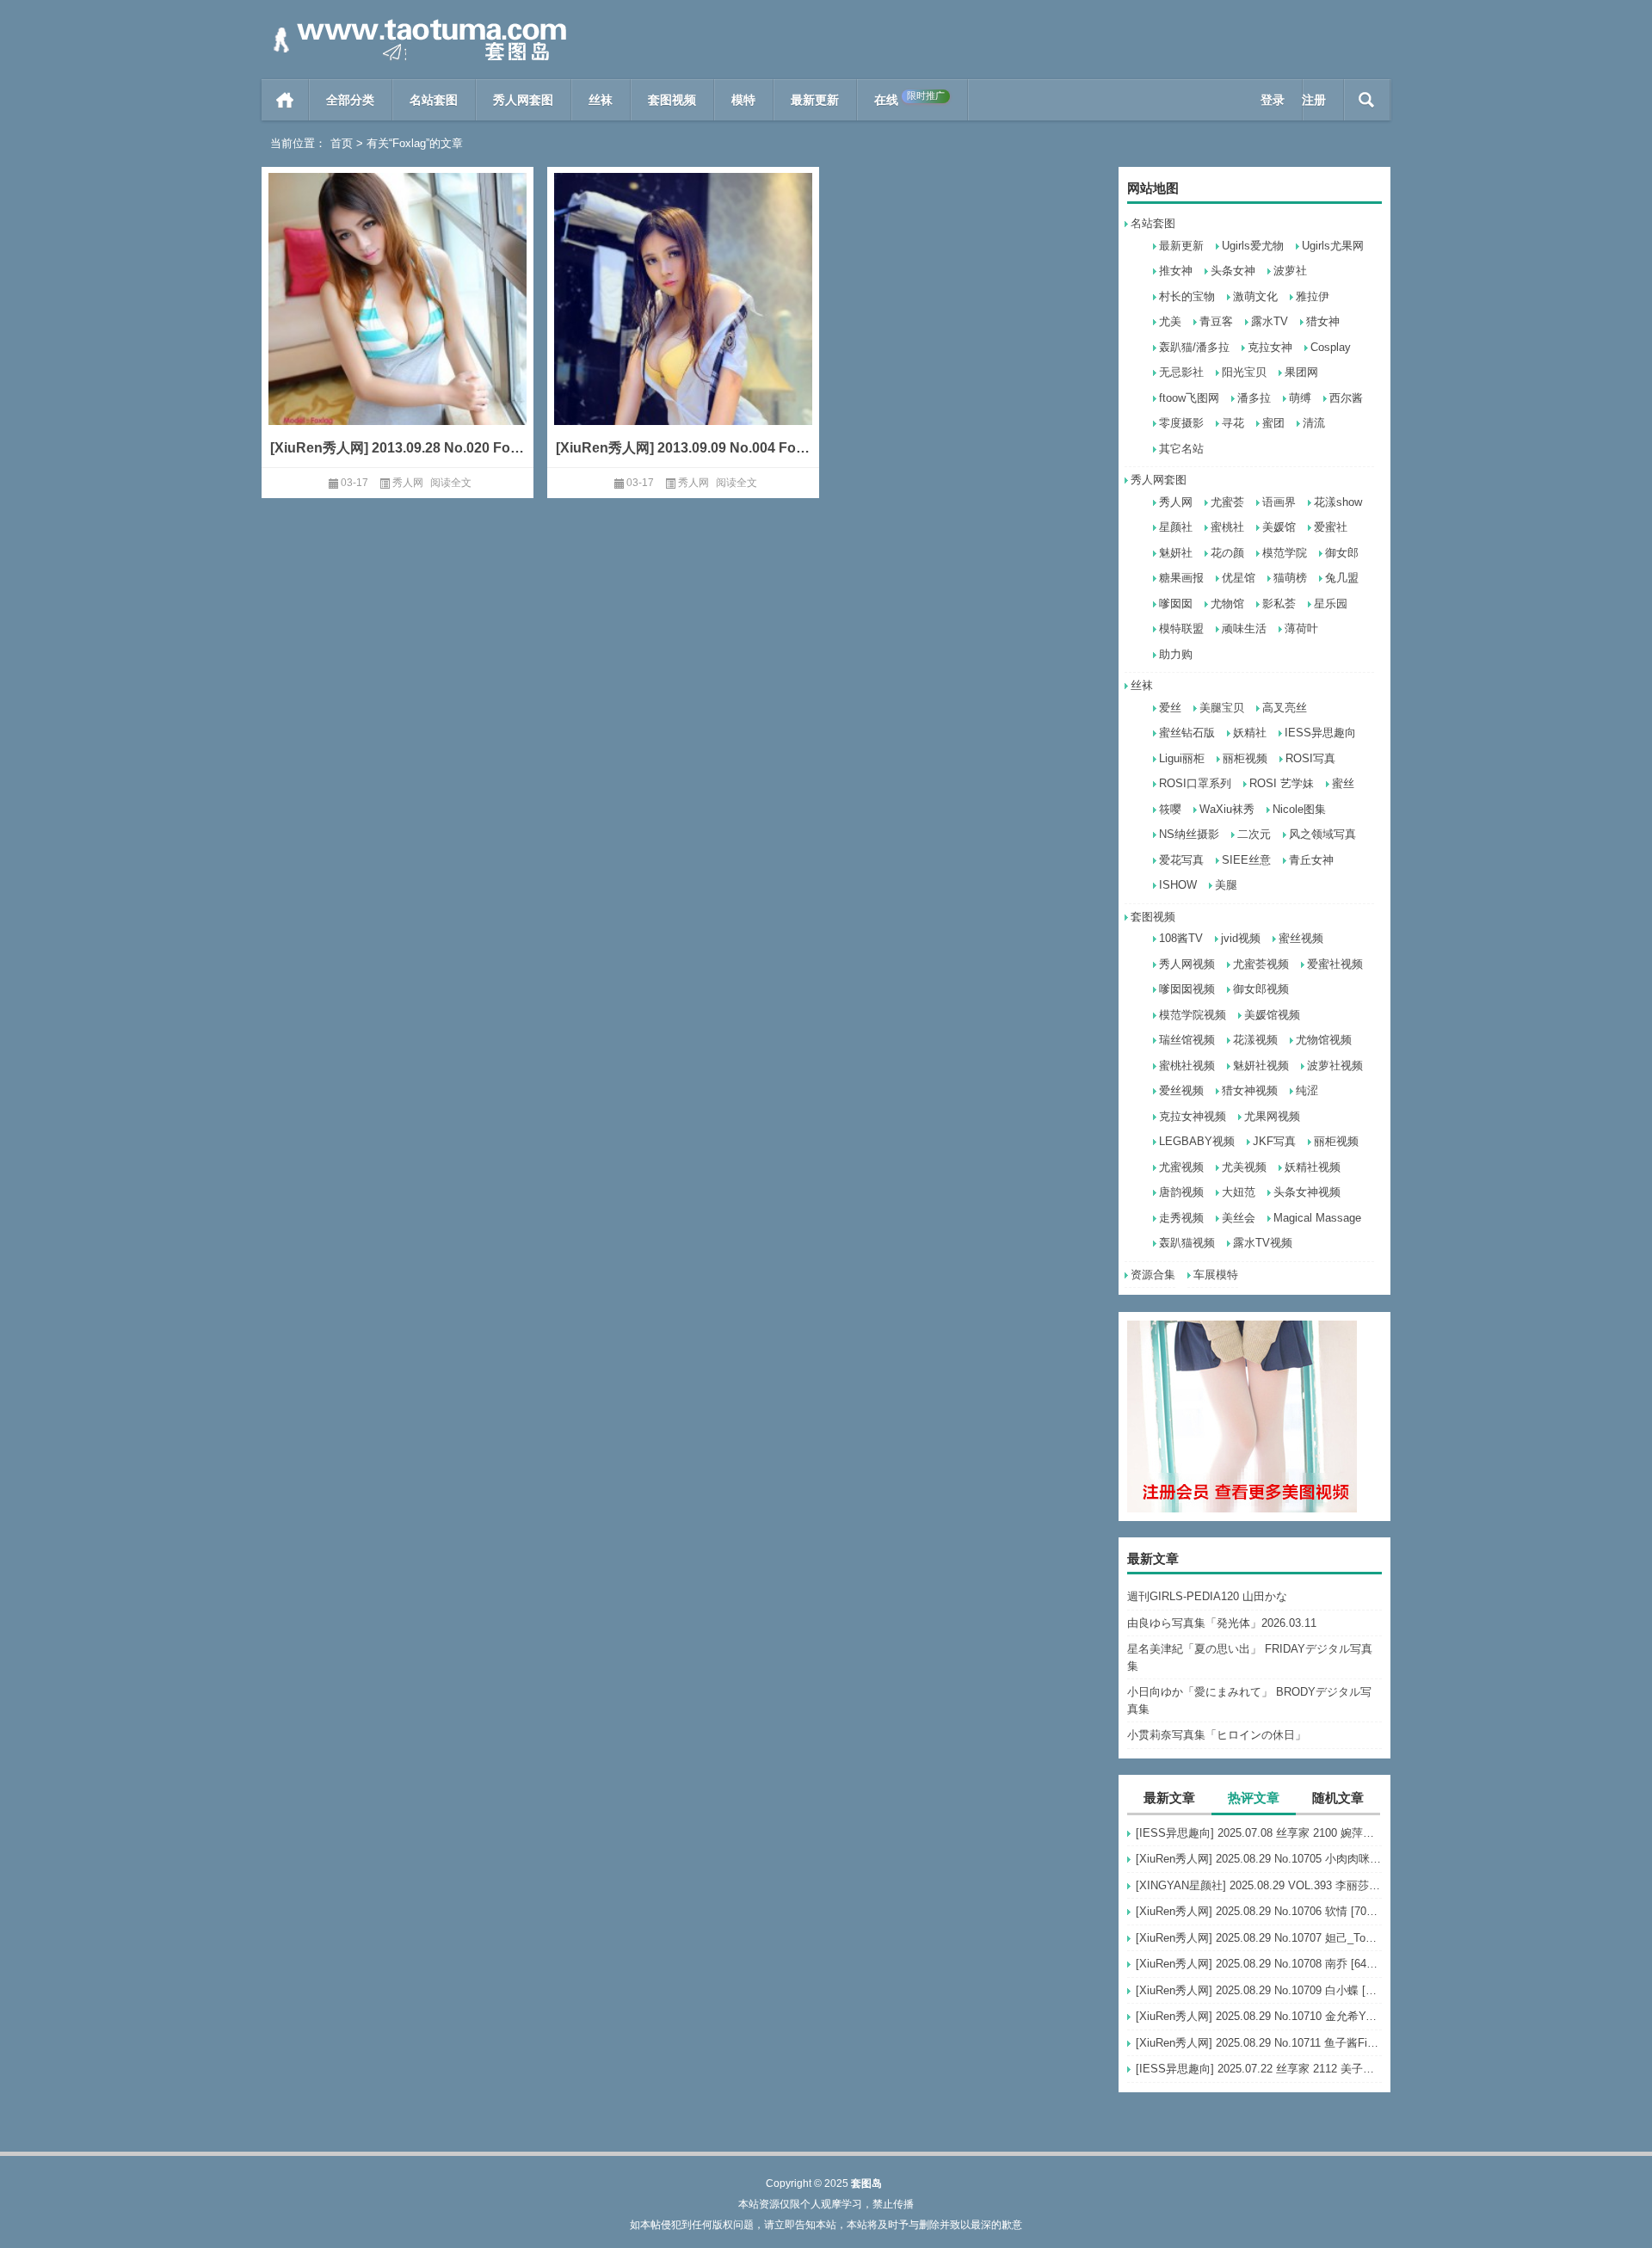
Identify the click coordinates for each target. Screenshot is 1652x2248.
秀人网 (1176, 502)
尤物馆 (1227, 604)
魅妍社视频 (1261, 1065)
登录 (1273, 100)
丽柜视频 (1245, 758)
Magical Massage (1317, 1218)
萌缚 (1300, 398)
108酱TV (1181, 938)
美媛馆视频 (1272, 1015)
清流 (1314, 423)
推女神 (1176, 271)
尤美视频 (1244, 1167)
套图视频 (672, 100)
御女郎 (1342, 553)
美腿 (1226, 885)
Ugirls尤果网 (1333, 246)
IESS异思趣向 (1320, 733)
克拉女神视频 (1193, 1116)
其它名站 (1181, 449)
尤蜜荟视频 (1261, 964)
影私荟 (1279, 604)
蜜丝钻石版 (1187, 733)
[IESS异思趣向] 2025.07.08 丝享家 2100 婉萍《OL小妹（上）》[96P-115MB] (1259, 1833)
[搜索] (1367, 100)
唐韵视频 (1181, 1192)
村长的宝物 (1187, 296)
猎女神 (1323, 321)
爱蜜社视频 (1335, 964)
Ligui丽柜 (1182, 758)
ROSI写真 (1310, 758)
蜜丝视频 (1301, 938)
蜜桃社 (1227, 527)
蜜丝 (1343, 783)
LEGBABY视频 (1197, 1141)
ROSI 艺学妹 (1282, 783)
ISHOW (1178, 885)
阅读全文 (451, 483)
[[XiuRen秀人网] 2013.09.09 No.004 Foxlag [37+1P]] (683, 325)
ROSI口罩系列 (1195, 783)
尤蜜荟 (1227, 502)
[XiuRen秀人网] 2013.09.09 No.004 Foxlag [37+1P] (683, 448)
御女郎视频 (1261, 989)
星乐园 (1331, 604)
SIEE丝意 (1246, 860)
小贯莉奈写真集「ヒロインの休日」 (1217, 1735)
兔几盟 (1342, 578)
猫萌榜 (1290, 578)
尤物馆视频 (1324, 1040)
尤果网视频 (1272, 1116)
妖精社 (1250, 733)
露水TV (1270, 321)
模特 (743, 100)
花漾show (1338, 502)
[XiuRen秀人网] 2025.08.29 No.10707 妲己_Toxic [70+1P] (1259, 1938)
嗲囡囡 (1176, 604)
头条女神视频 (1307, 1192)
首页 (285, 100)
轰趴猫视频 (1187, 1243)
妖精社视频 (1313, 1167)
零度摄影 (1181, 423)
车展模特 (1216, 1275)
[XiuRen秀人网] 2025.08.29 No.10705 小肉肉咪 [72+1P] (1259, 1859)
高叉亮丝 (1285, 708)
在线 (909, 99)
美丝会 (1239, 1218)
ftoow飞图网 (1189, 398)
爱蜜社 (1331, 527)
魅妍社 (1176, 553)
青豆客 (1216, 321)
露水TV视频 (1263, 1243)
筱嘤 (1170, 809)
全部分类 (350, 100)
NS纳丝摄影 (1189, 834)
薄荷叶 (1301, 628)
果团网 (1301, 372)
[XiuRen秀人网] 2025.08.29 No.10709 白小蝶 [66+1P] (1259, 1990)
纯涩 (1307, 1090)
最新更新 (815, 100)
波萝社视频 (1335, 1065)
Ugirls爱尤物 (1253, 246)
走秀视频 (1181, 1218)
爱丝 (1170, 708)
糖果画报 (1181, 578)
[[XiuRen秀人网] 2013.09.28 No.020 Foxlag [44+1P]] (398, 325)
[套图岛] (416, 23)
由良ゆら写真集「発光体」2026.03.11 (1222, 1623)
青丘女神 (1311, 860)
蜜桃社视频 (1187, 1065)
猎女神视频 (1250, 1090)
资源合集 (1153, 1275)
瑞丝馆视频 (1187, 1040)
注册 (1314, 100)
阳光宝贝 (1244, 372)
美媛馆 (1279, 527)
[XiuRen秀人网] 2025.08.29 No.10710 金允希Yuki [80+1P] (1259, 2016)
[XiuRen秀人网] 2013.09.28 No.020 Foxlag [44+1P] (398, 448)
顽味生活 (1244, 628)
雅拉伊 (1313, 296)
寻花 (1233, 423)
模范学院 (1285, 553)
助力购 (1176, 654)
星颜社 (1176, 527)
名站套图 (434, 100)
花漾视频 (1255, 1040)
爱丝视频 (1181, 1090)
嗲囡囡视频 (1187, 989)
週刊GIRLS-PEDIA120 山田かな (1207, 1596)
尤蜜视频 (1181, 1167)
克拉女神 (1270, 347)
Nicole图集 (1299, 809)
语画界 (1279, 502)
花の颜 (1227, 553)
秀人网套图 (523, 100)
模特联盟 (1181, 628)
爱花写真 (1181, 860)
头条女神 (1233, 271)
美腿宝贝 (1222, 708)
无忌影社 (1181, 372)
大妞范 (1239, 1192)
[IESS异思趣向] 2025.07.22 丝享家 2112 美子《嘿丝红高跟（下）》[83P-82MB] (1259, 2069)
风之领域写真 (1322, 834)
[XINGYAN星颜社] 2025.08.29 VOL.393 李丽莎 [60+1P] (1259, 1885)
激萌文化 (1255, 296)
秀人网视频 (1187, 964)
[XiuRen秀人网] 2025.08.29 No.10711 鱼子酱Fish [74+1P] (1259, 2043)
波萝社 (1290, 271)
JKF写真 (1274, 1141)
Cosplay (1331, 347)
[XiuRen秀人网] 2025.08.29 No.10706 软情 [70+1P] (1259, 1911)
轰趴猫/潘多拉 (1194, 347)
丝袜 (601, 100)
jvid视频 (1241, 938)
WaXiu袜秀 (1227, 809)
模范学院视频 (1193, 1015)
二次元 (1254, 834)
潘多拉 (1254, 398)
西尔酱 (1346, 398)
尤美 (1170, 321)
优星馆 (1239, 578)
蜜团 (1273, 423)
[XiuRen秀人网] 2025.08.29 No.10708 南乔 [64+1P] (1259, 1964)
